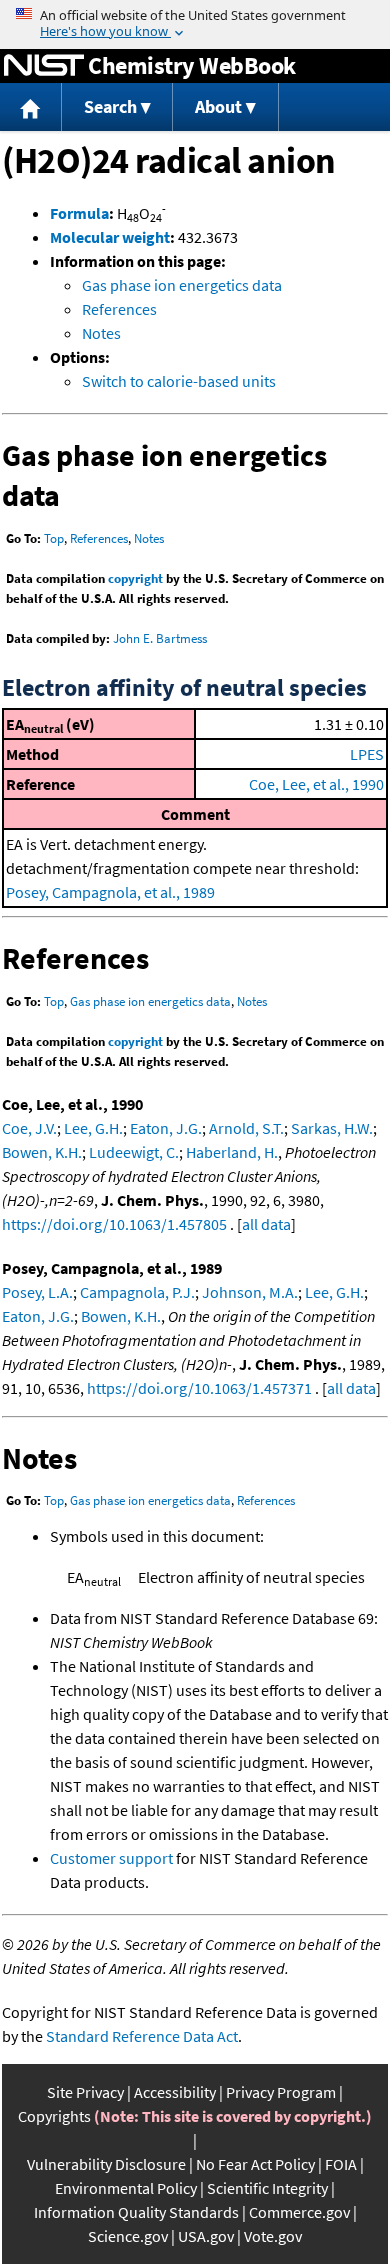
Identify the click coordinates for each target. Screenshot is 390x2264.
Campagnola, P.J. (137, 1292)
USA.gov (206, 2236)
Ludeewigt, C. (134, 1152)
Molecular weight (110, 237)
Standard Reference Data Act (142, 2036)
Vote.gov (273, 2236)
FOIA (341, 2164)
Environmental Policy (126, 2188)
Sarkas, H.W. (332, 1128)
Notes (101, 333)
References (119, 309)
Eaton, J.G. (166, 1128)
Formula (79, 213)
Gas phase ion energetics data (182, 285)
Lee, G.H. (93, 1128)
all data (266, 1224)
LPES (367, 754)
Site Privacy (85, 2092)
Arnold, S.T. (246, 1128)
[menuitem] (31, 107)
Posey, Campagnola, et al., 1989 (110, 892)
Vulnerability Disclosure (106, 2164)
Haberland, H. (232, 1152)
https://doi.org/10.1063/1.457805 (114, 1224)
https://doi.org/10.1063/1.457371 (199, 1388)
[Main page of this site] (31, 107)
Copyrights (54, 2116)
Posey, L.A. (37, 1292)
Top (54, 538)
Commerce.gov (299, 2212)
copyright (135, 578)
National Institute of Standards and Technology (44, 66)
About (218, 106)
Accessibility (175, 2092)
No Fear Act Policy (255, 2164)
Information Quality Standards (136, 2212)
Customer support (111, 1858)
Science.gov (128, 2236)
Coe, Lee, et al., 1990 (316, 784)
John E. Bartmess (160, 638)
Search (110, 106)
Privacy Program (281, 2092)
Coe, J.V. (29, 1128)
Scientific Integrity (267, 2188)
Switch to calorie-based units (179, 381)
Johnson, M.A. (250, 1292)
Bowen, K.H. (42, 1152)
